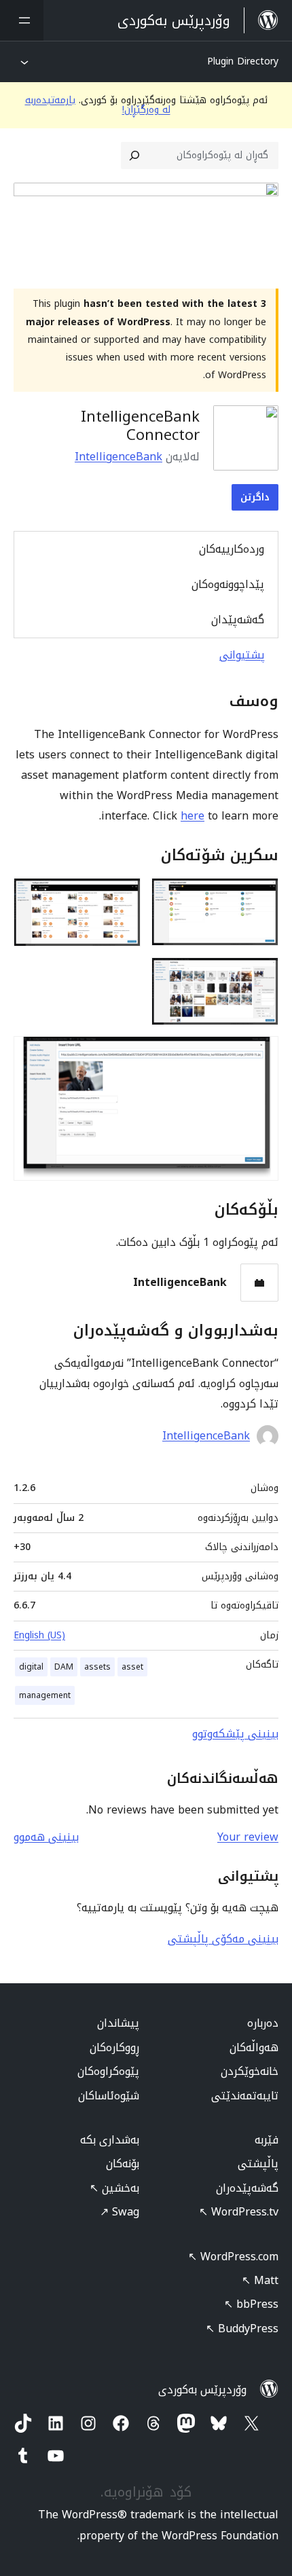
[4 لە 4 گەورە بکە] (260, 1054)
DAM (64, 1667)
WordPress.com (233, 2257)
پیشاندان (118, 2023)
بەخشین (114, 2188)
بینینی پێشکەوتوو (235, 1734)
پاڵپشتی (258, 2164)
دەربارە (263, 2023)
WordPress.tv (239, 2212)
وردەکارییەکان (232, 549)
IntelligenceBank (118, 457)
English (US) (39, 1635)
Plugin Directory (243, 61)
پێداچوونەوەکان (228, 584)
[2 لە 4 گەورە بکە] (122, 896)
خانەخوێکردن (250, 2071)
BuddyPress (242, 2329)
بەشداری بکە (110, 2140)
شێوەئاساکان (109, 2096)
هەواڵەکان (254, 2047)
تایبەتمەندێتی (245, 2096)
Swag (120, 2212)
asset (132, 1667)
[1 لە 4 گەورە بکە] (260, 896)
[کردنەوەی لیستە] (22, 20)
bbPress (251, 2304)
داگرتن (255, 497)
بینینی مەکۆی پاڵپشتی (223, 1939)
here (193, 816)
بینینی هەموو (46, 1837)
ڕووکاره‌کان (114, 2047)
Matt (260, 2280)
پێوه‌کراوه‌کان (108, 2071)
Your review (248, 1837)
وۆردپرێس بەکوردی (202, 2390)
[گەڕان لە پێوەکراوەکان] (134, 155)
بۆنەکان (123, 2164)
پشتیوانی (242, 655)
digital (31, 1667)
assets (97, 1667)
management (45, 1695)
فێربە (267, 2140)
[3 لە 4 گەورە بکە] (260, 976)
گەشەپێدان (238, 620)
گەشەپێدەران (247, 2188)
